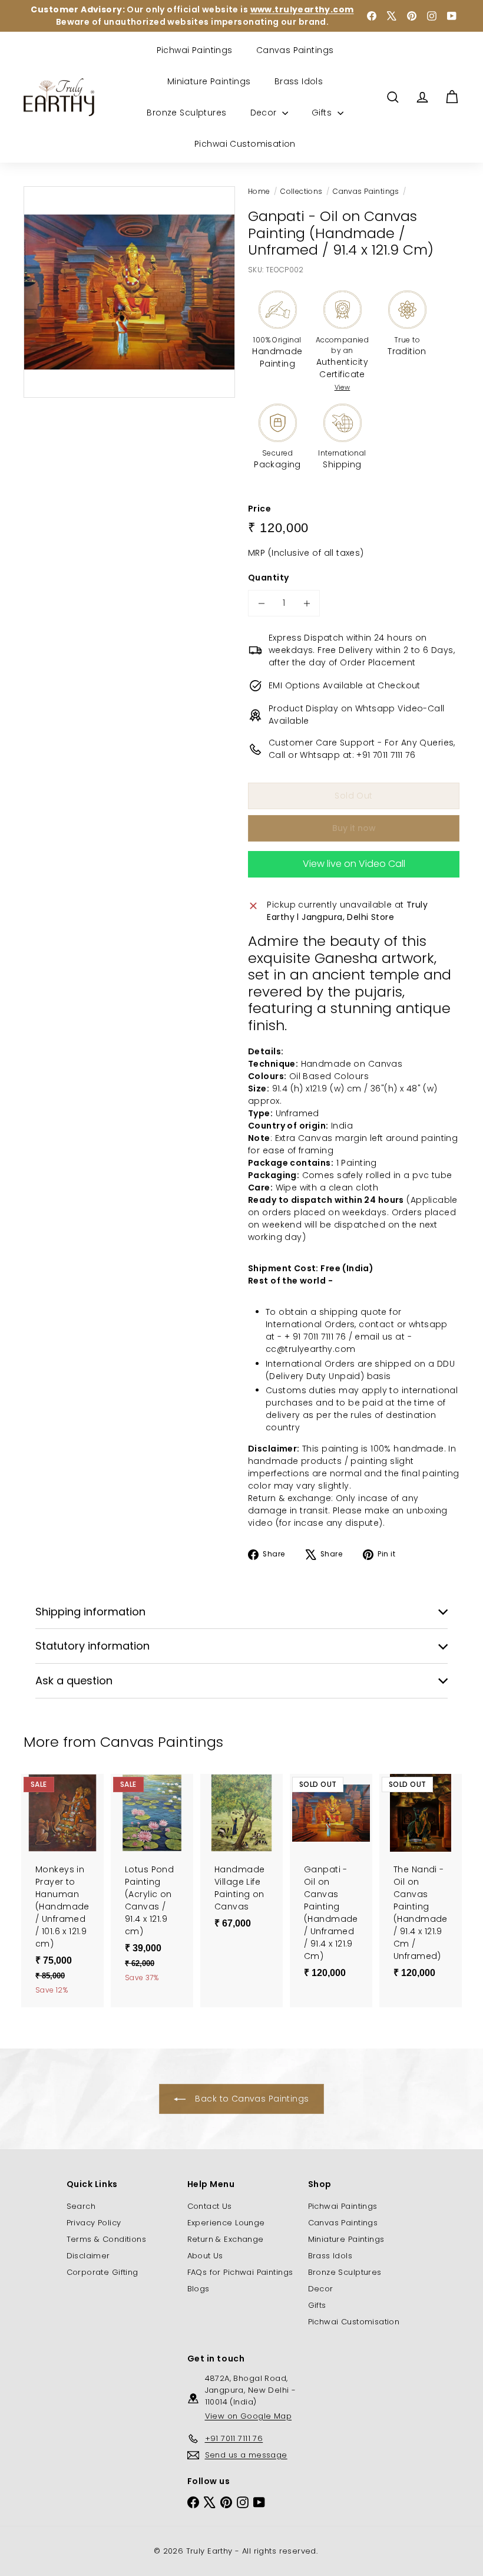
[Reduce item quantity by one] (261, 603)
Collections (302, 191)
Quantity (268, 578)
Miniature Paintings (209, 81)
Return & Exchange (226, 2239)
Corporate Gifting (102, 2272)
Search (81, 2206)
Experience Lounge (226, 2223)
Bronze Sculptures (186, 113)
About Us (205, 2256)
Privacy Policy (94, 2223)
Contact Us (210, 2206)
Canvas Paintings (295, 50)
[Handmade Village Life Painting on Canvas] (241, 1857)
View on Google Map (249, 2416)
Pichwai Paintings (195, 50)
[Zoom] (129, 292)
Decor (265, 113)
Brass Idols (299, 81)
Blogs (199, 2289)
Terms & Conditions (107, 2239)
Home (259, 191)
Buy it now (354, 828)
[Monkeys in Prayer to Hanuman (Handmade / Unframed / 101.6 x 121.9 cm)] (62, 1891)
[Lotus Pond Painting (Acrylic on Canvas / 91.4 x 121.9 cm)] (152, 1884)
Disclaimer (88, 2256)
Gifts (323, 113)
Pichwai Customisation (245, 144)
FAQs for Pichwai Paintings (240, 2272)
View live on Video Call (354, 864)
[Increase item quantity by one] (307, 603)
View (343, 387)
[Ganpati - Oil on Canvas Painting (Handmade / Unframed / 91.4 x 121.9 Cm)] (331, 1882)
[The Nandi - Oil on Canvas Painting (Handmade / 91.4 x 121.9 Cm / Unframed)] (421, 1882)
